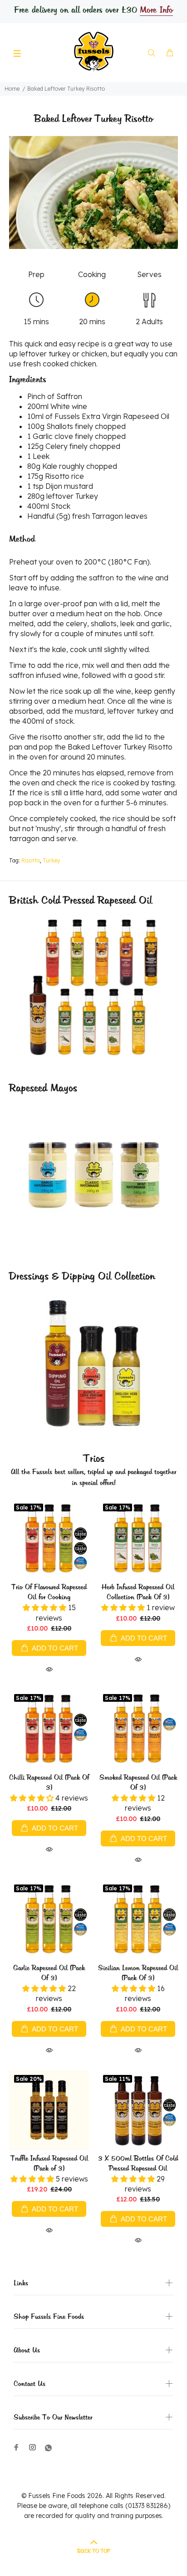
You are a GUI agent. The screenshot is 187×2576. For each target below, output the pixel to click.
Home (12, 89)
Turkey (52, 860)
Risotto (31, 860)
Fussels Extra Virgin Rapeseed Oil (112, 416)
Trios (94, 1459)
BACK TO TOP (94, 2551)
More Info (156, 10)
